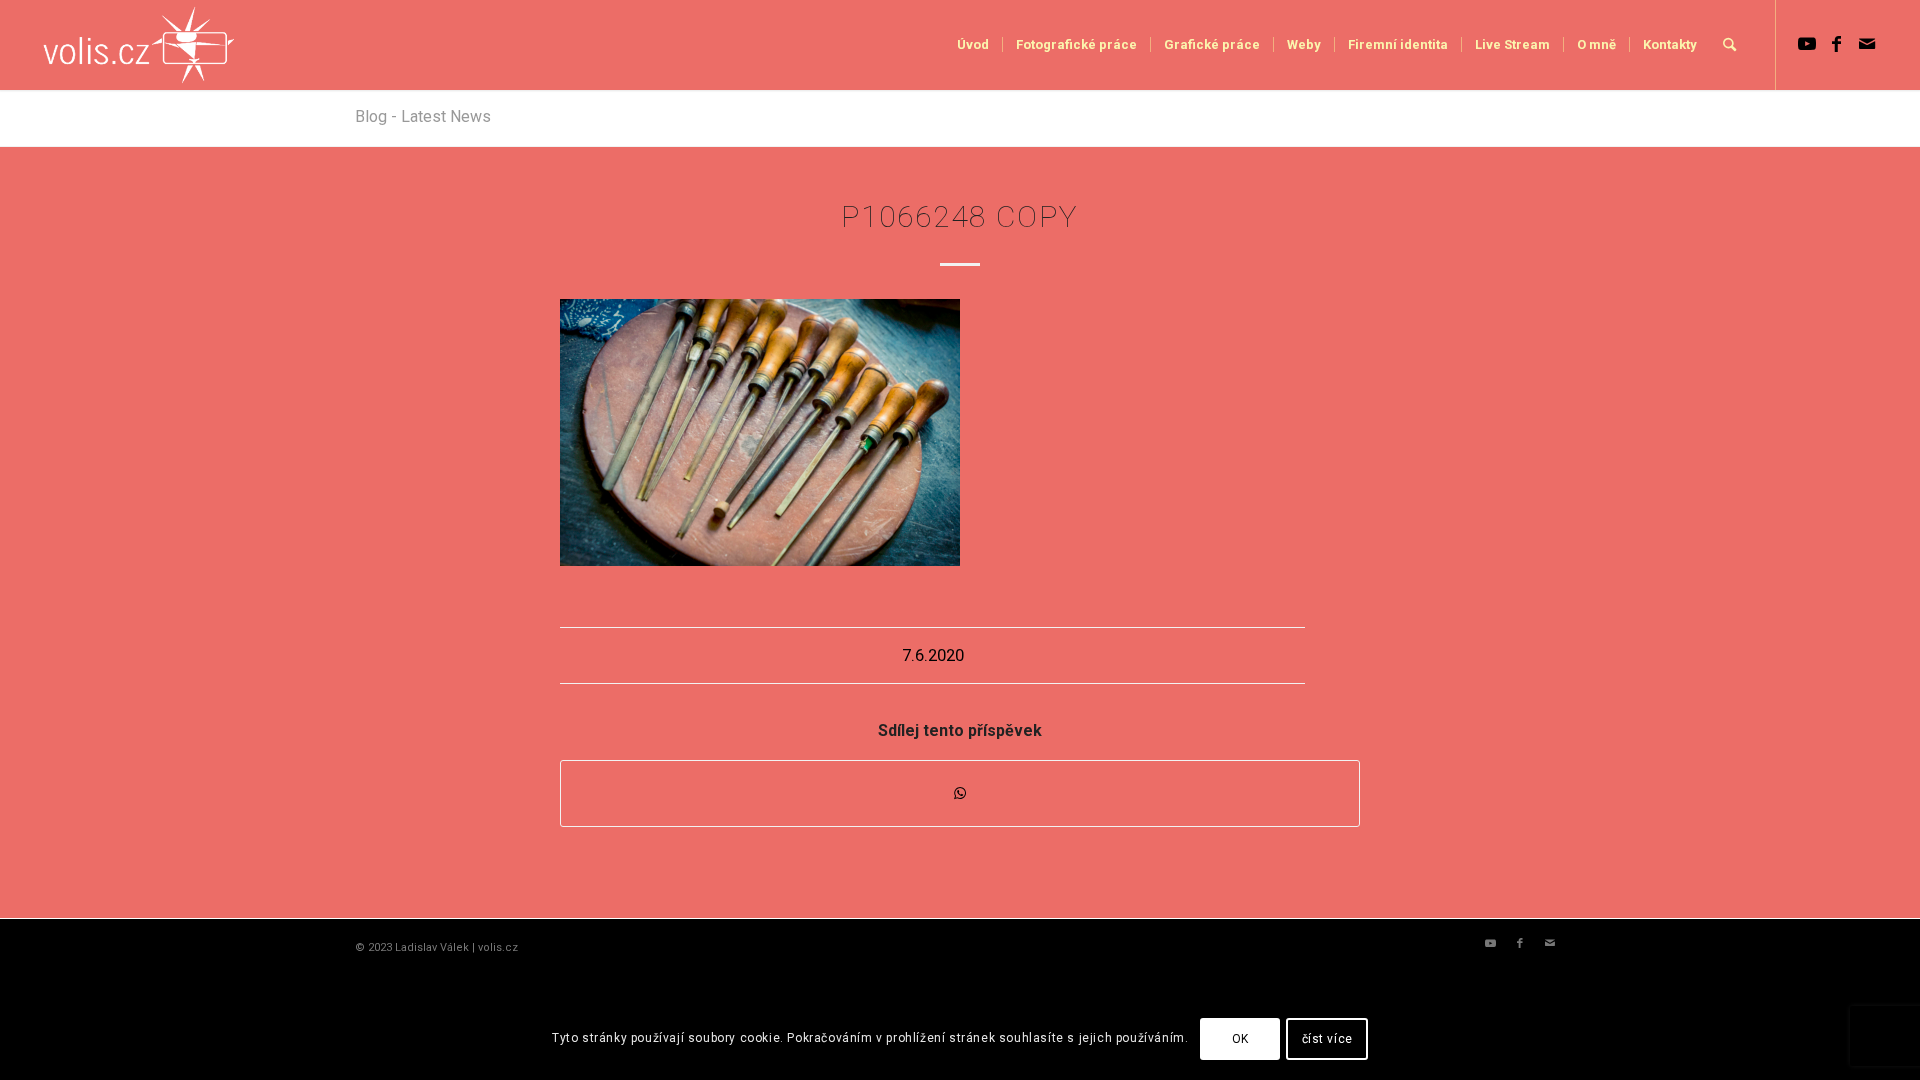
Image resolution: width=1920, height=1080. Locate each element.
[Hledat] (1729, 45)
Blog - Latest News (423, 116)
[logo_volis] (139, 45)
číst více (1327, 1039)
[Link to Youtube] (1807, 44)
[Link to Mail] (1867, 44)
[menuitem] (973, 45)
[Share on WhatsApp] (960, 793)
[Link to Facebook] (1837, 44)
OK (1240, 1039)
